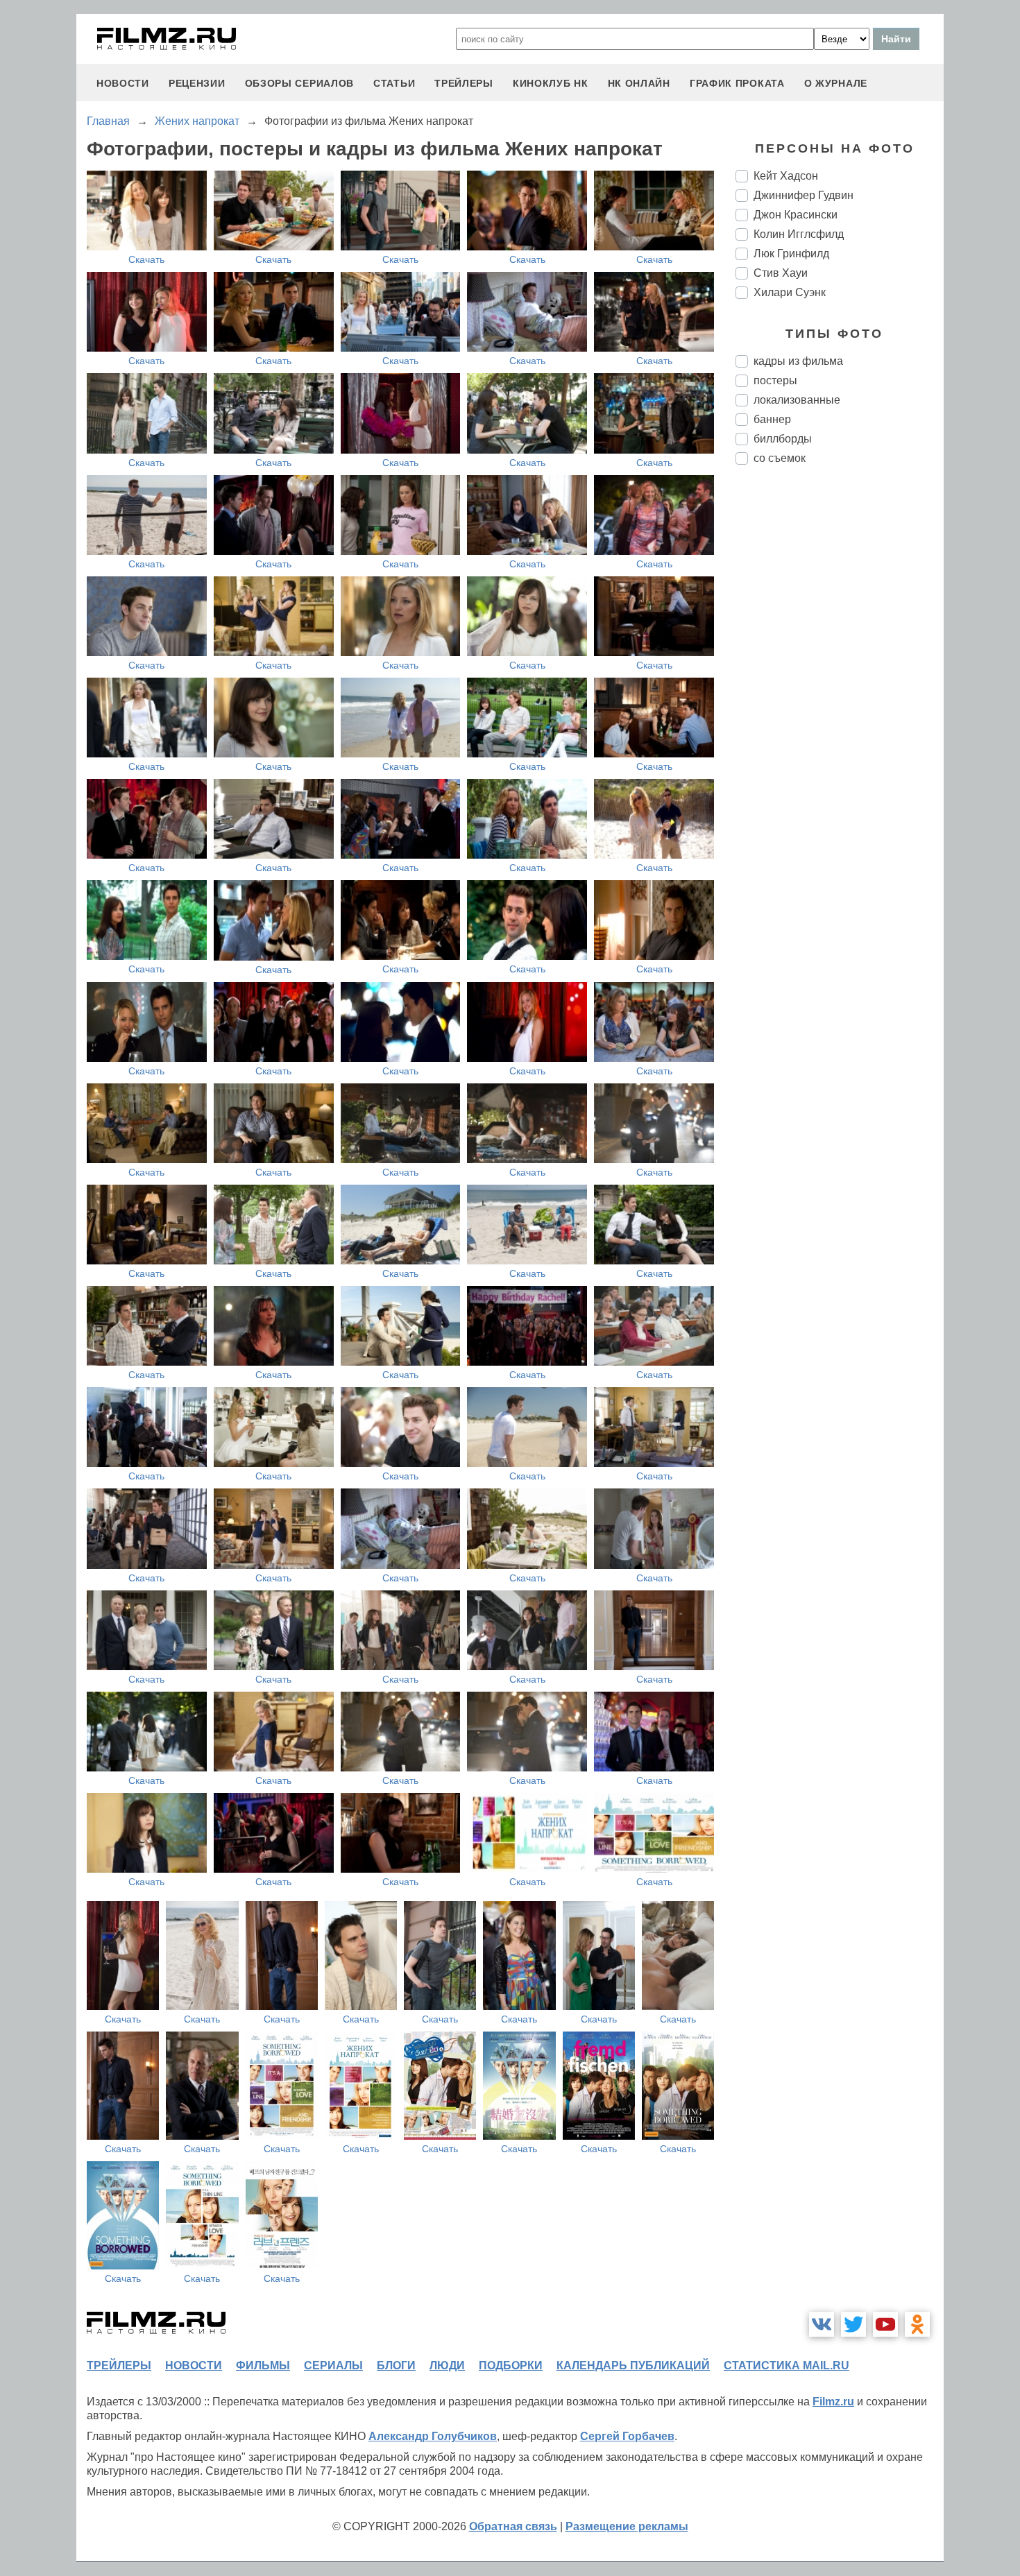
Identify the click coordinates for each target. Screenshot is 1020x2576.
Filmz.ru (833, 2402)
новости (123, 83)
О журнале (836, 83)
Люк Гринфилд (791, 254)
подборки (511, 2365)
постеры (775, 380)
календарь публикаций (633, 2365)
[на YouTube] (885, 2324)
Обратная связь (513, 2526)
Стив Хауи (781, 273)
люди (447, 2365)
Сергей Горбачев (627, 2436)
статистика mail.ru (787, 2365)
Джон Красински (796, 215)
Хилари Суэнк (790, 292)
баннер (772, 419)
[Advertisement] (840, 707)
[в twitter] (853, 2324)
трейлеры (464, 83)
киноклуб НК (551, 83)
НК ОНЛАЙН (639, 83)
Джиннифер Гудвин (804, 195)
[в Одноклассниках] (917, 2324)
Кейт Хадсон (786, 176)
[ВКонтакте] (822, 2324)
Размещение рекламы (627, 2526)
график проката (737, 83)
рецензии (197, 83)
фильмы (263, 2365)
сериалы (333, 2365)
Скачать (146, 259)
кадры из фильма (798, 361)
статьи (394, 83)
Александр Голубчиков (433, 2436)
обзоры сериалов (300, 83)
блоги (396, 2365)
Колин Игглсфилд (799, 234)
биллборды (783, 439)
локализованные (797, 400)
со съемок (780, 458)
